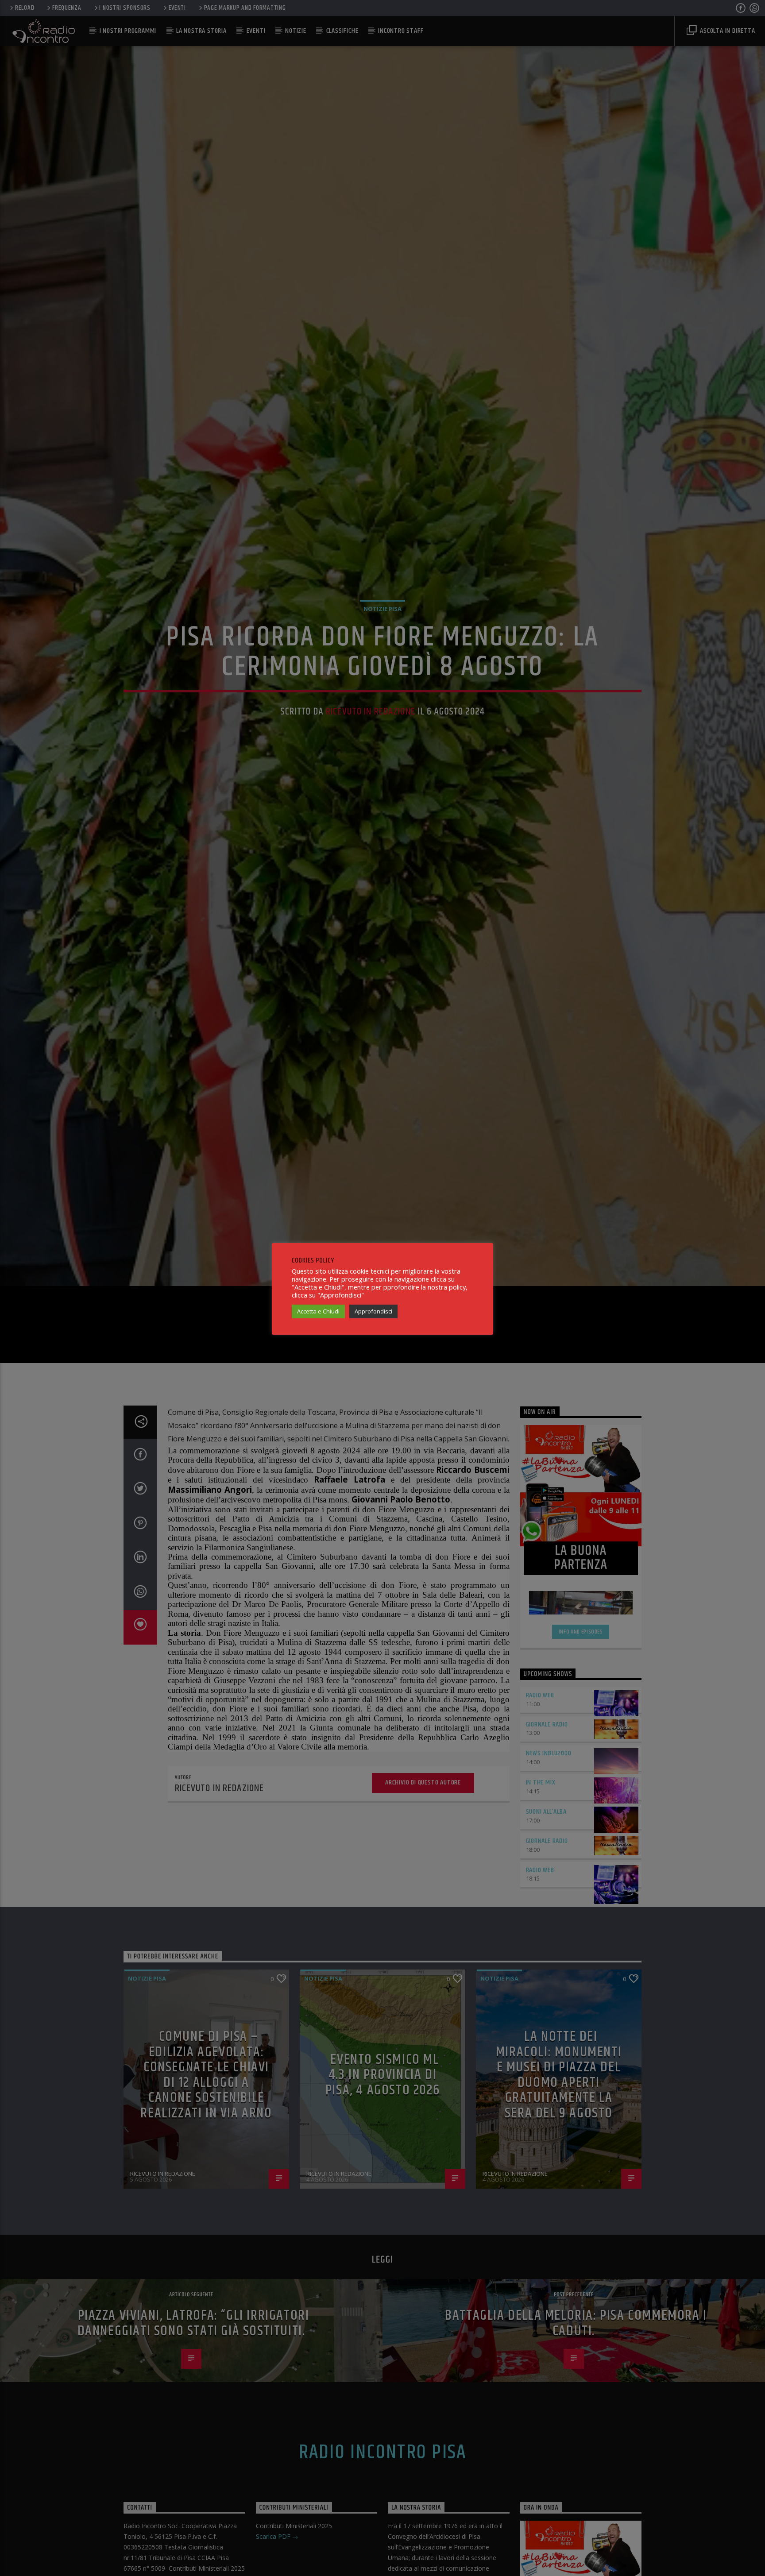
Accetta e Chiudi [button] (318, 1311)
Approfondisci (373, 1311)
